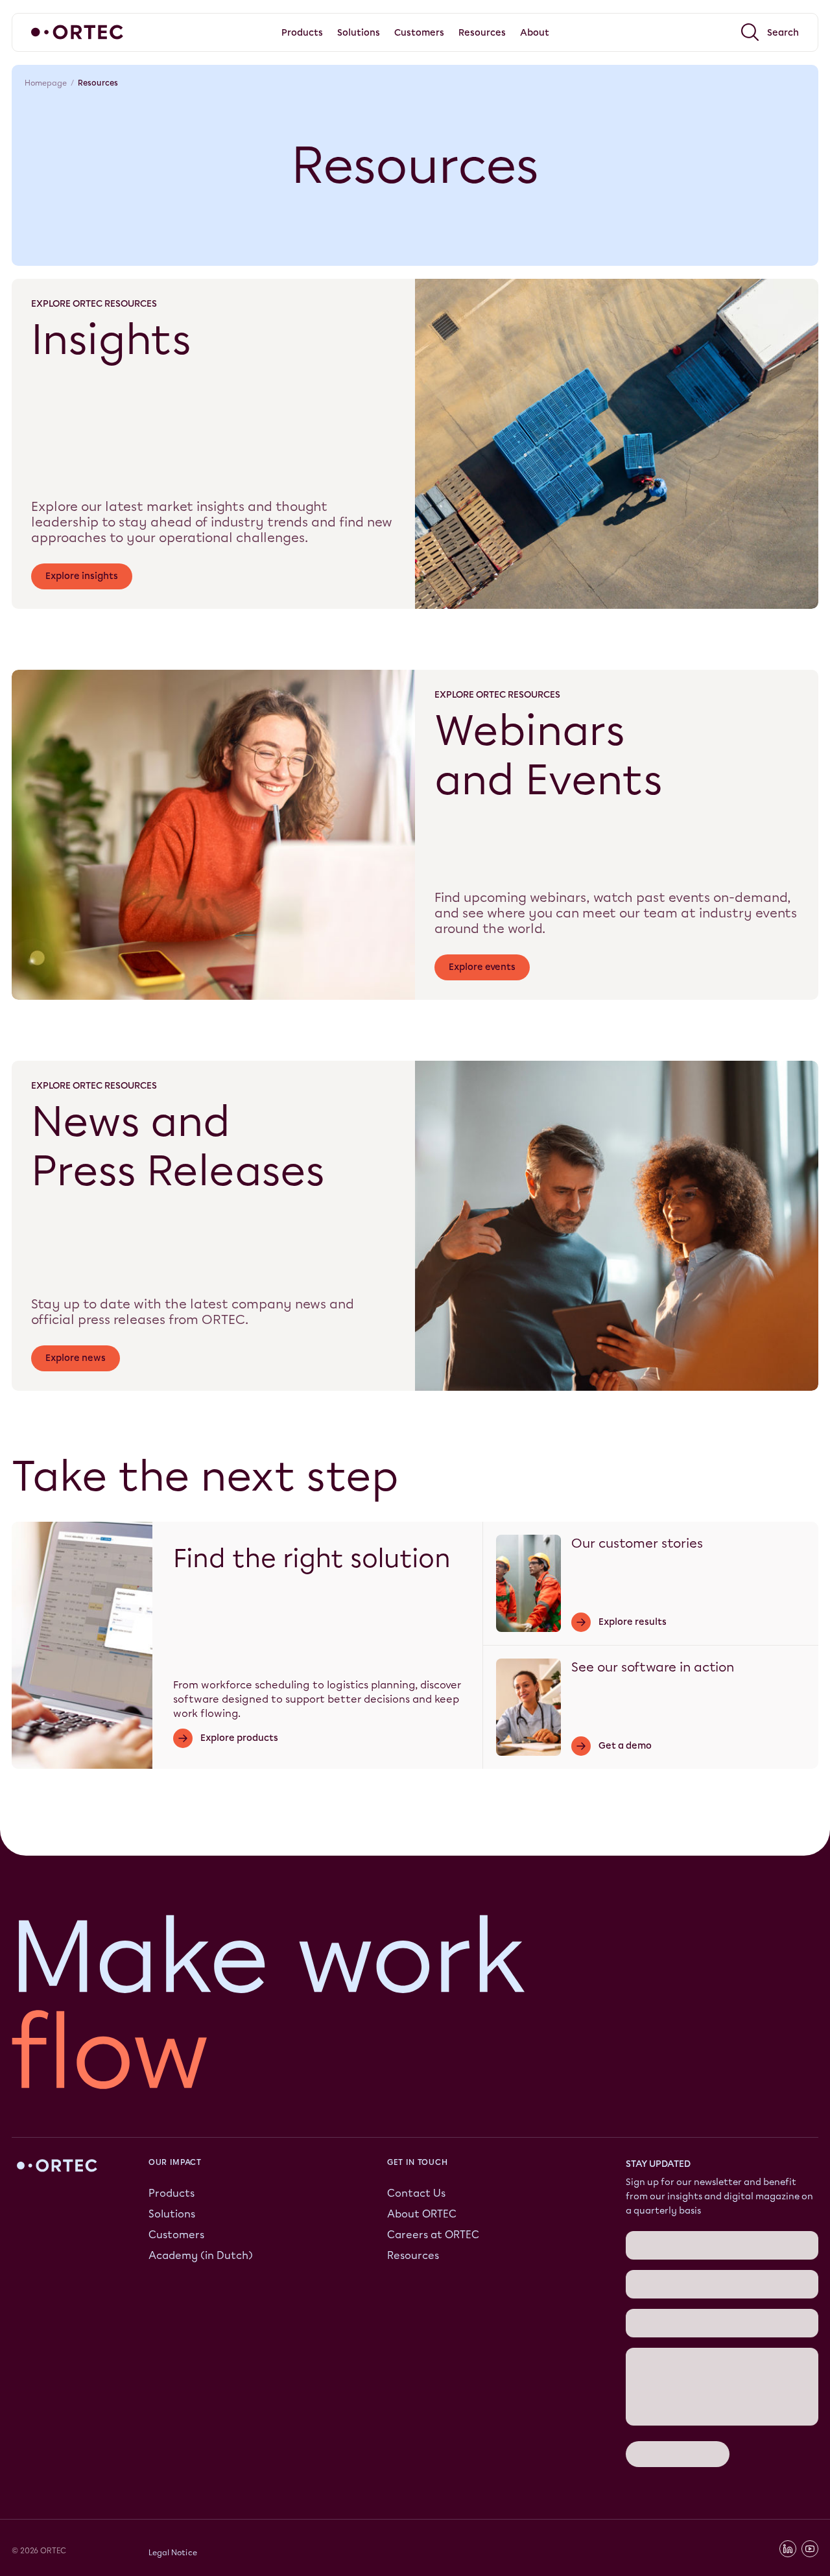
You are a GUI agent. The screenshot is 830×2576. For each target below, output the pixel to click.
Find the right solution (312, 1558)
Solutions (172, 2213)
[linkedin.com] (788, 2549)
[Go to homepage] (77, 32)
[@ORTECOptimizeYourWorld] (810, 2549)
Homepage (46, 83)
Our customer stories (637, 1543)
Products (172, 2192)
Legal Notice (173, 2552)
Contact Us (416, 2192)
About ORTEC (422, 2213)
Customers (176, 2234)
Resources (413, 2255)
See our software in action (653, 1667)
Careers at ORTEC (433, 2234)
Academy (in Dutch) (201, 2255)
